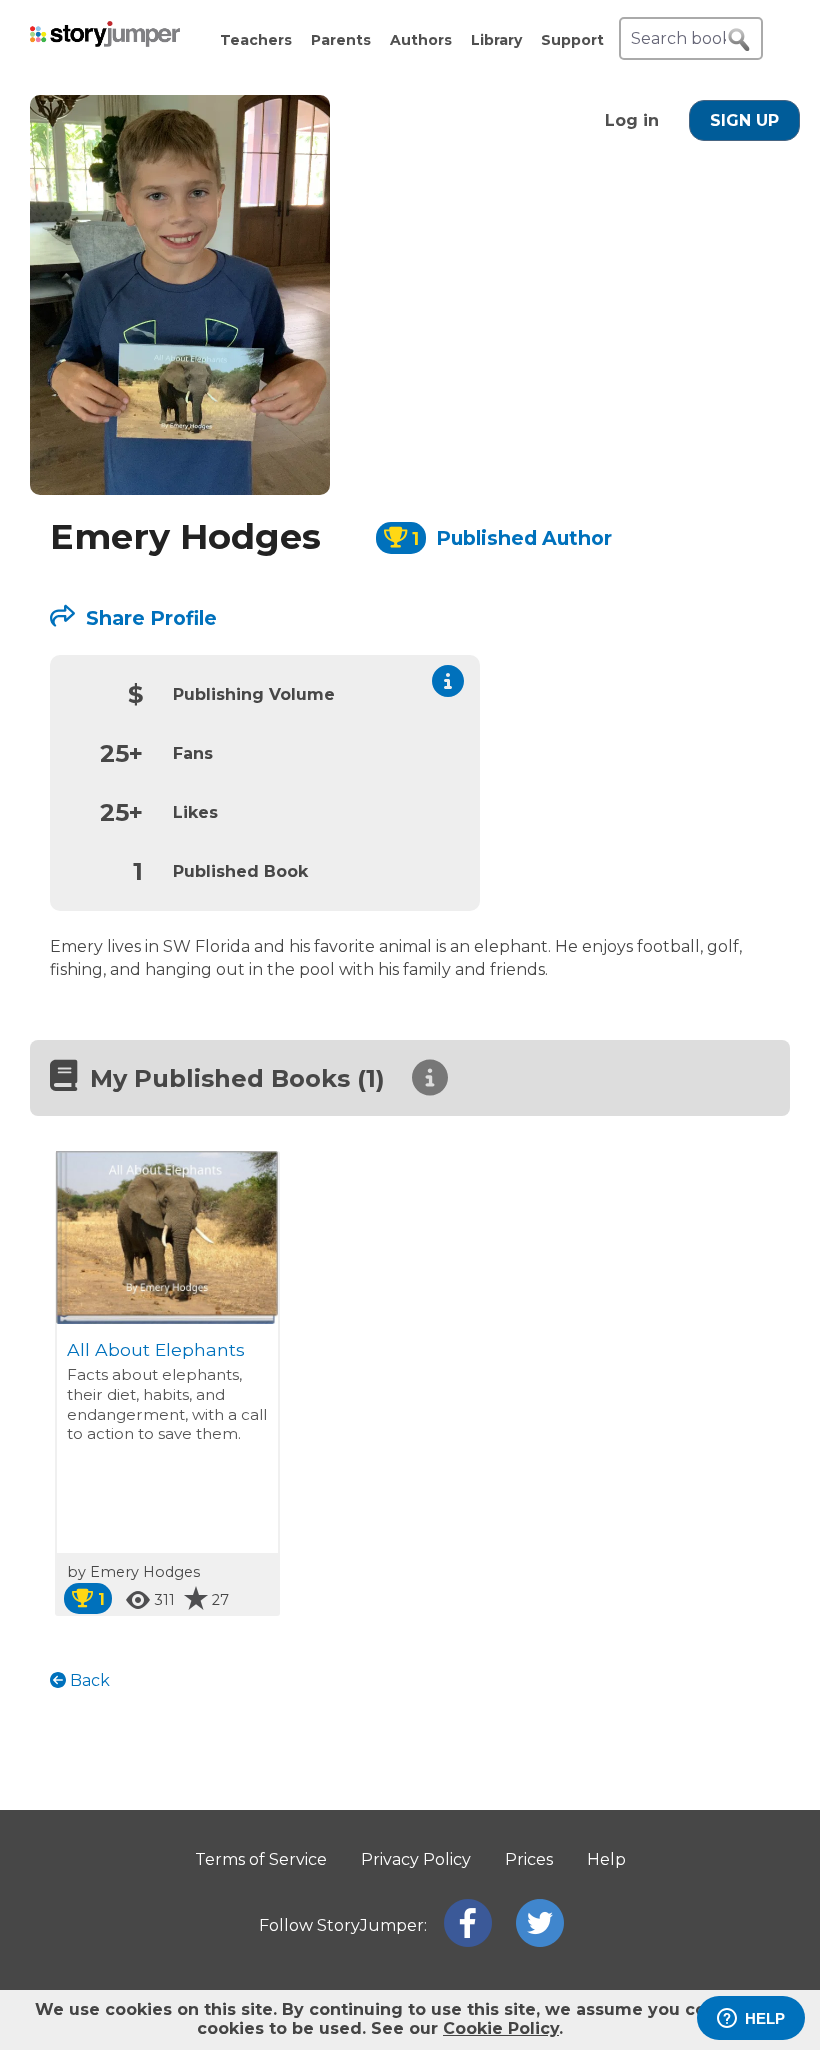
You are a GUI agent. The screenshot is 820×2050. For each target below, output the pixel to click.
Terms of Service (261, 1859)
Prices (529, 1859)
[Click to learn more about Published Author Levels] (448, 681)
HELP (765, 2018)
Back (88, 1680)
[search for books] (739, 40)
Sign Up (744, 120)
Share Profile (149, 618)
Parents (341, 40)
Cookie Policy (501, 2028)
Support (572, 40)
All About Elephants (156, 1349)
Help (606, 1859)
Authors (421, 40)
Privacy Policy (416, 1859)
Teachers (256, 40)
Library (496, 40)
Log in (632, 120)
